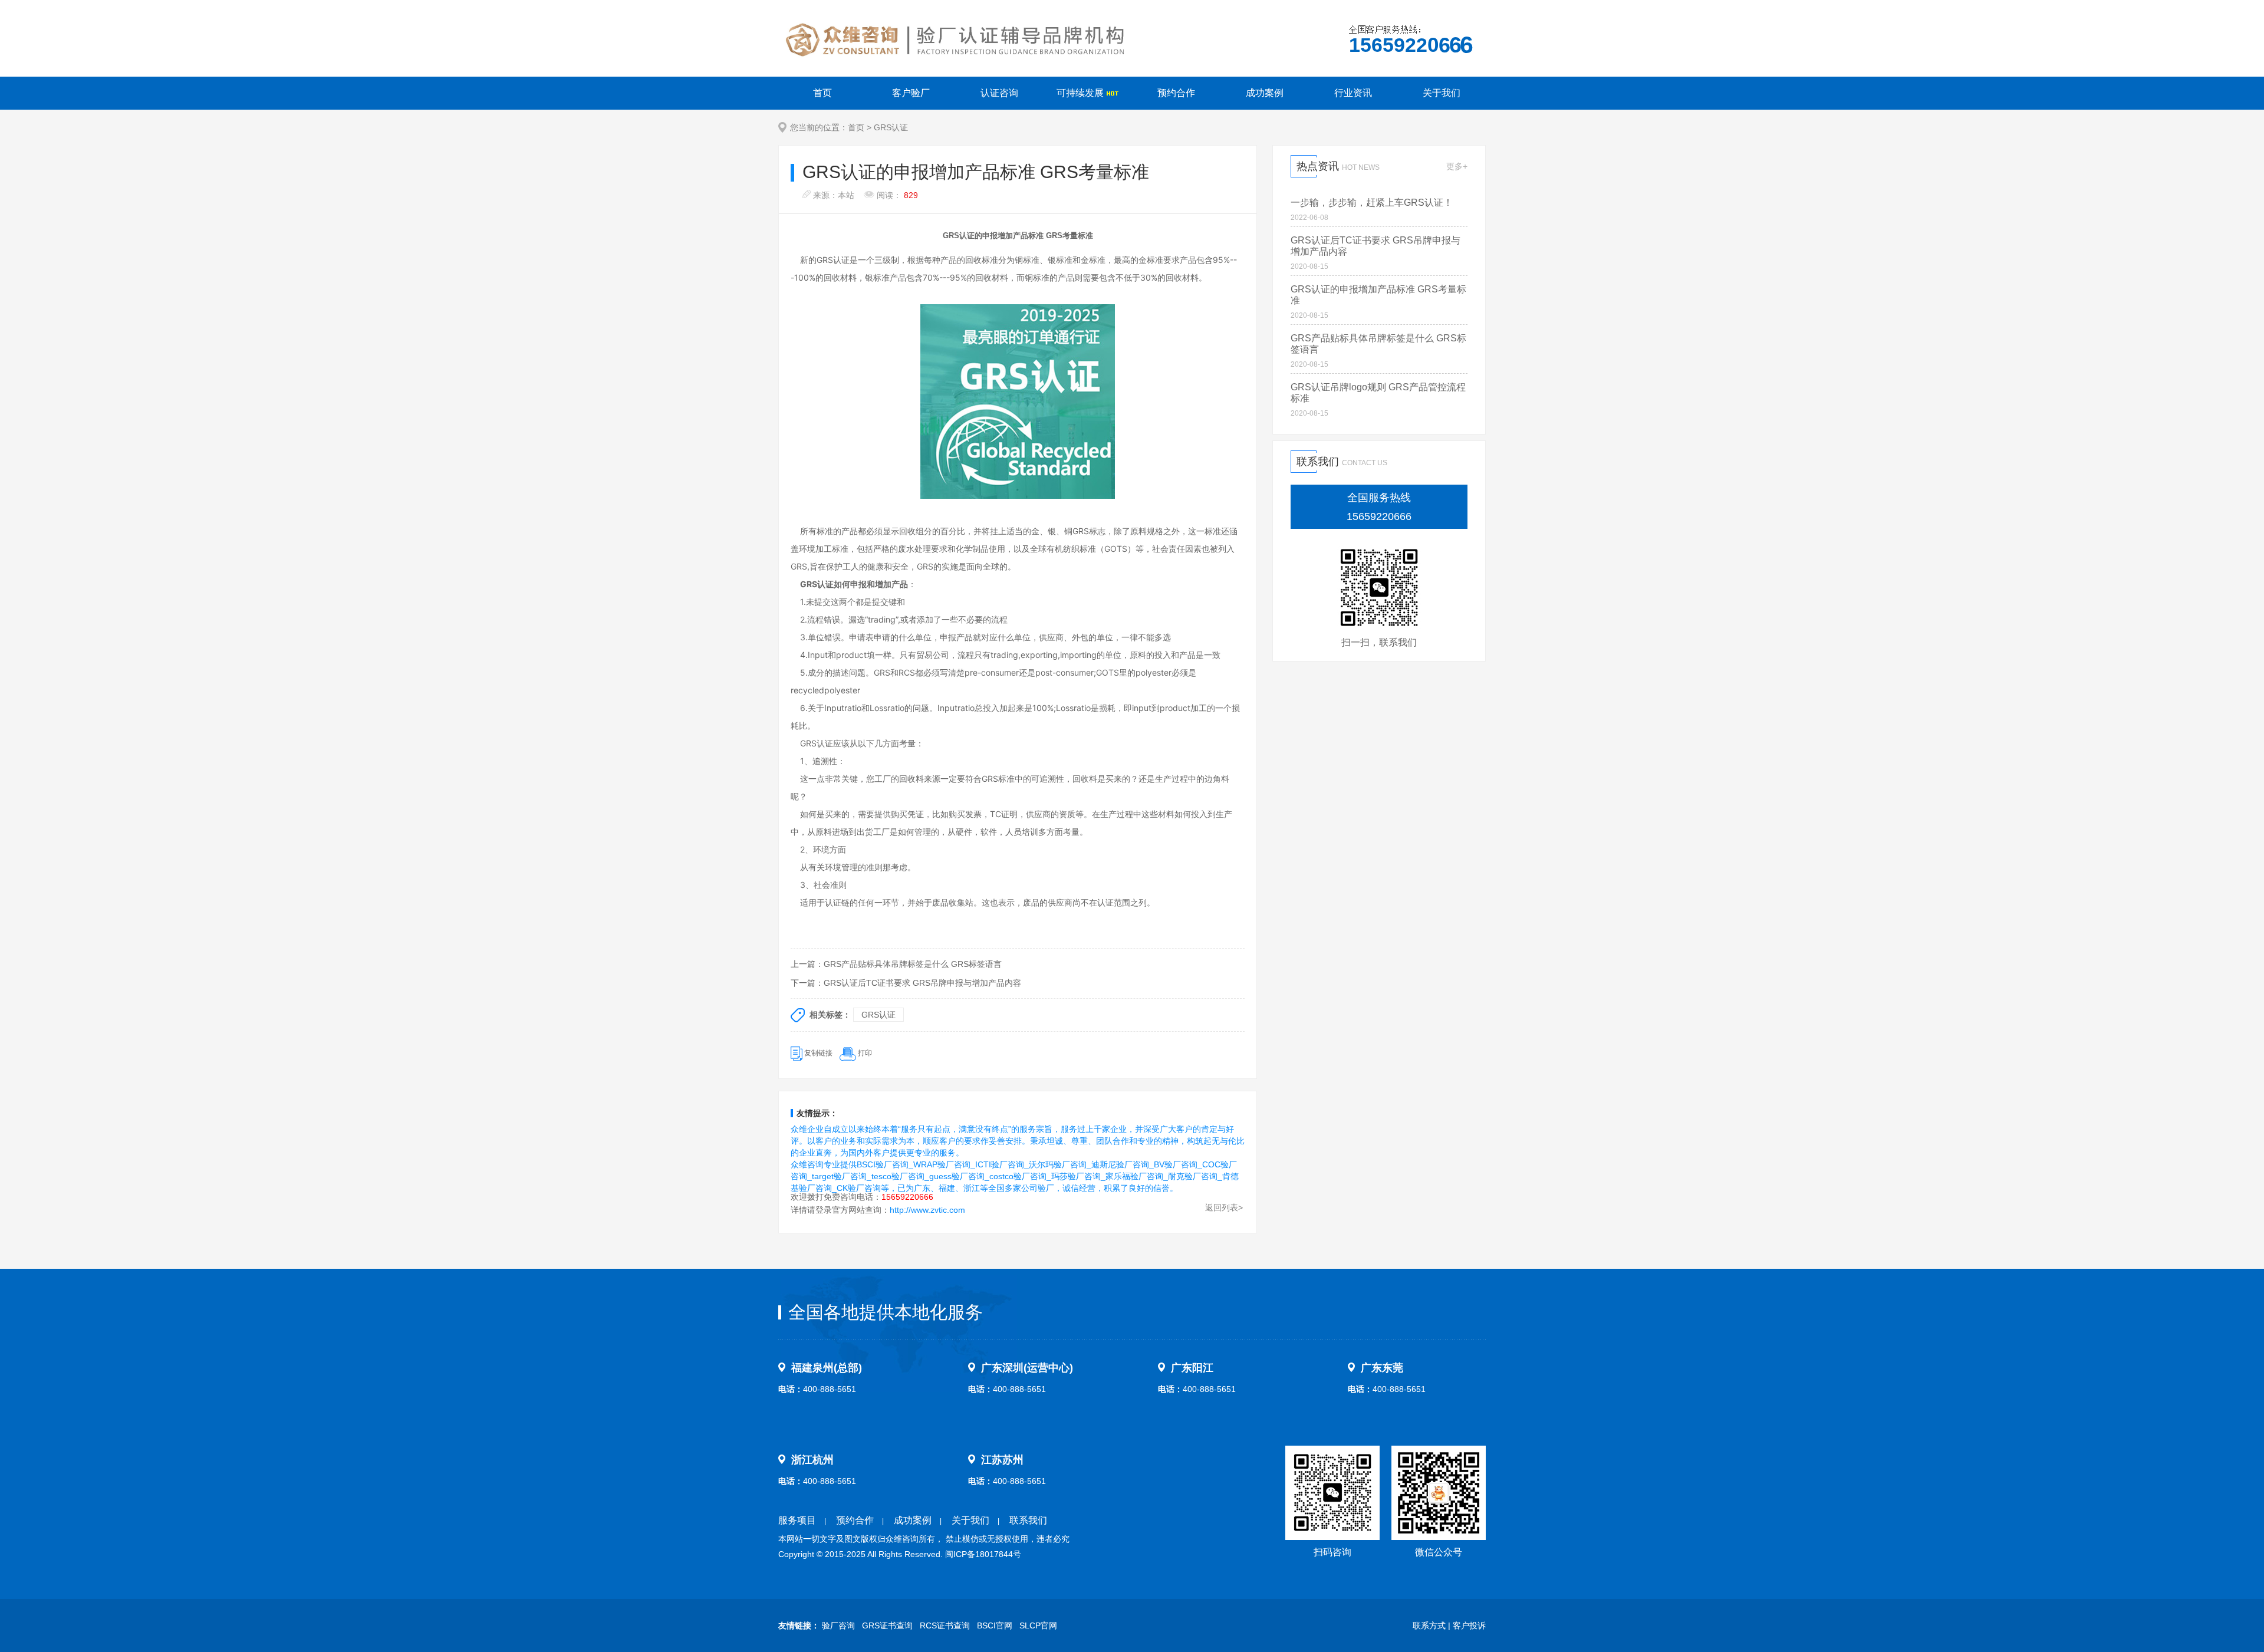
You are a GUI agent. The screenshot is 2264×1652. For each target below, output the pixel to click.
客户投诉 (1469, 1625)
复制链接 (818, 1053)
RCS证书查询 (945, 1625)
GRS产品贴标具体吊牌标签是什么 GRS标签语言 (913, 964)
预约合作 (1176, 93)
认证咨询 (999, 93)
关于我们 (1442, 93)
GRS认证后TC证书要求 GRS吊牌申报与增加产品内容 (922, 983)
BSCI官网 (995, 1625)
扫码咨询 (1332, 1552)
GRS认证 (891, 127)
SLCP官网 (1038, 1625)
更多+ (1457, 166)
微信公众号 (1439, 1552)
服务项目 (797, 1520)
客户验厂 (911, 93)
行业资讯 (1353, 93)
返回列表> (1224, 1207)
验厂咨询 (838, 1625)
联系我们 (1028, 1520)
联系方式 (1429, 1625)
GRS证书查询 (887, 1625)
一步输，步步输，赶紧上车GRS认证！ (1372, 203)
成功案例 (1265, 93)
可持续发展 (1081, 93)
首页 (822, 93)
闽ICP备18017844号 (983, 1554)
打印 (865, 1053)
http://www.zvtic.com (927, 1210)
